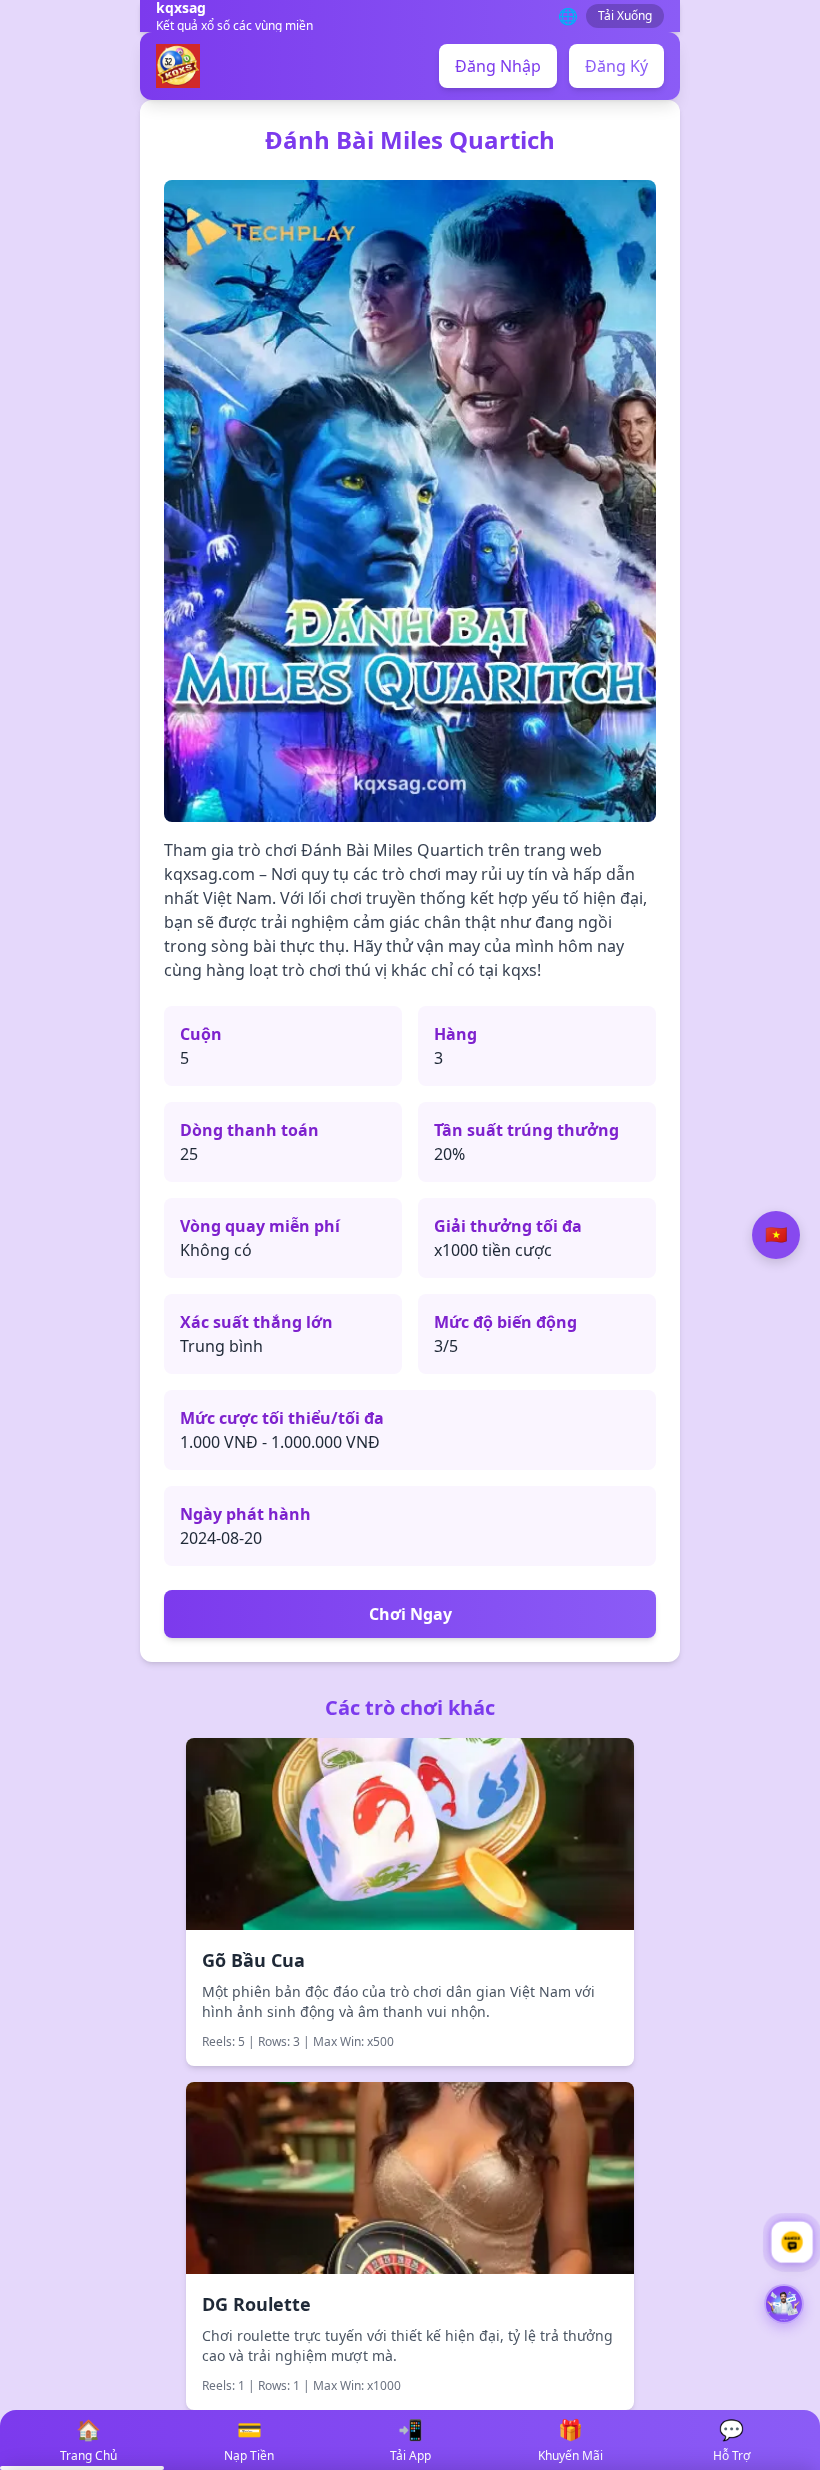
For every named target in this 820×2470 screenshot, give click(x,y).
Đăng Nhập (498, 66)
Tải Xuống (625, 15)
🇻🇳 (776, 1235)
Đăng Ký (616, 66)
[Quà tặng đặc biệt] (784, 2310)
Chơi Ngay (410, 1614)
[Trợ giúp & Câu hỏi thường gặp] (792, 2242)
